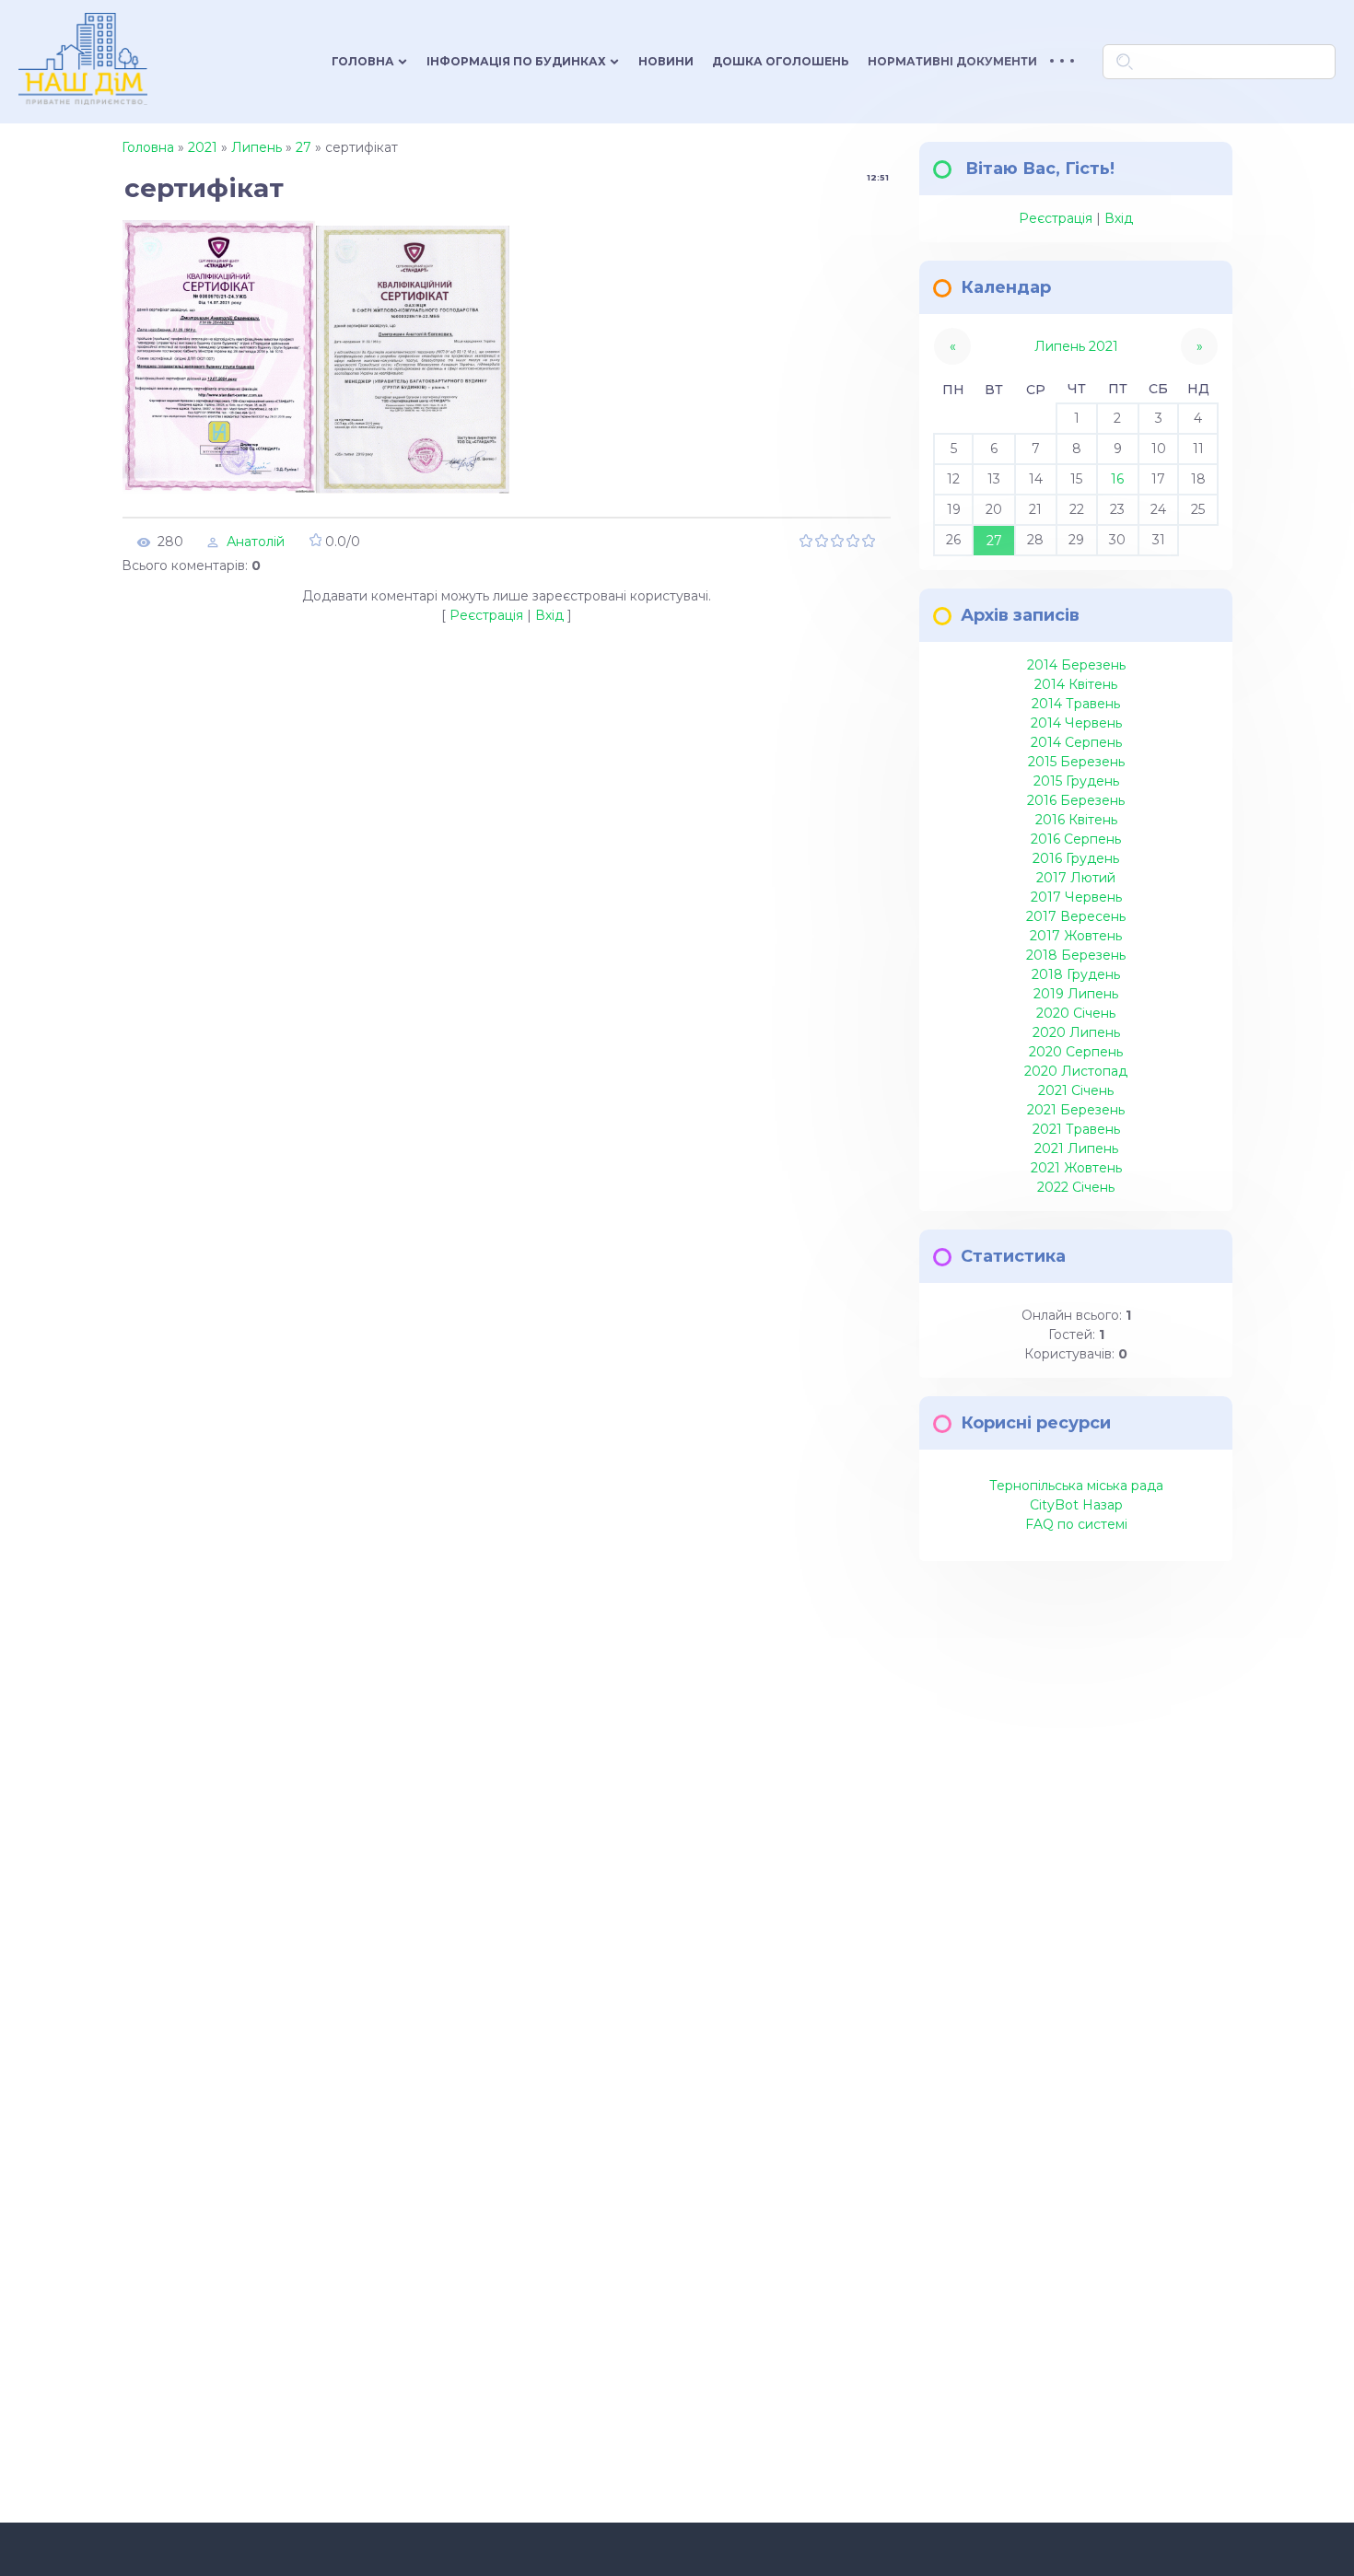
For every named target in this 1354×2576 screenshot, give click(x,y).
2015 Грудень (1076, 781)
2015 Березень (1076, 762)
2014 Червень (1076, 723)
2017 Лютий (1076, 878)
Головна (148, 147)
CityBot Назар (1076, 1505)
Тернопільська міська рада (1076, 1486)
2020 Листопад (1076, 1071)
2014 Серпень (1076, 742)
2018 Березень (1076, 955)
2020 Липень (1076, 1032)
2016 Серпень (1076, 839)
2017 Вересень (1076, 916)
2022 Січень (1076, 1187)
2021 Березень (1076, 1110)
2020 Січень (1076, 1013)
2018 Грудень (1076, 974)
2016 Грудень (1076, 858)
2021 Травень (1076, 1129)
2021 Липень (1076, 1148)
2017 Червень (1076, 897)
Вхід (549, 615)
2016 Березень (1076, 800)
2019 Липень (1076, 994)
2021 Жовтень (1076, 1168)
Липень (257, 147)
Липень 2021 (1076, 346)
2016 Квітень (1076, 820)
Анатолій (256, 542)
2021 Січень (1076, 1090)
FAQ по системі (1076, 1524)
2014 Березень (1076, 665)
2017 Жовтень (1076, 936)
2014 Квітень (1076, 684)
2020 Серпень (1076, 1052)
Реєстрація (486, 615)
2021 (203, 147)
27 (303, 147)
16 (1117, 479)
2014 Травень (1076, 704)
